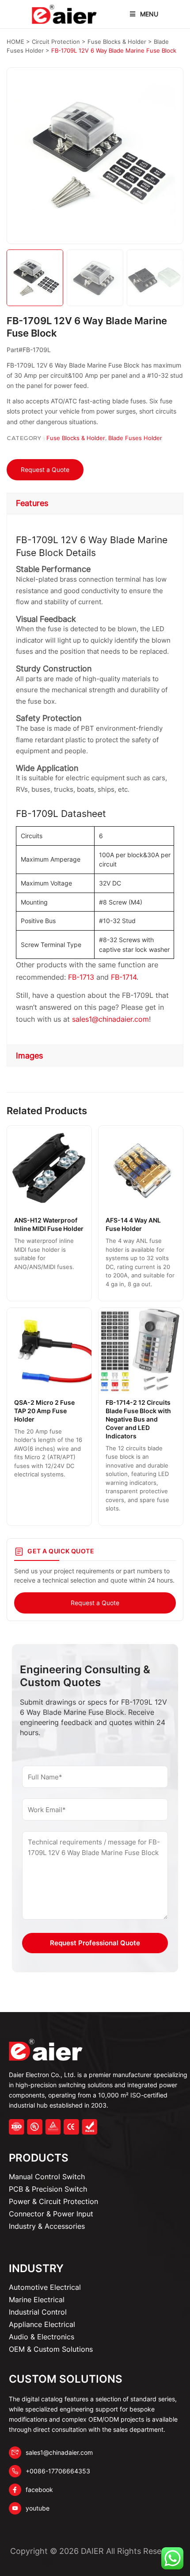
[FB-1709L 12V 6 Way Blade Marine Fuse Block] (95, 156)
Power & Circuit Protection (53, 2201)
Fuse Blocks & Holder (76, 438)
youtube (38, 2508)
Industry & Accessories (47, 2226)
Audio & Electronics (42, 2337)
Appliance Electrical (42, 2324)
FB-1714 (124, 977)
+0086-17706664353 (58, 2471)
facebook (39, 2490)
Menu (149, 14)
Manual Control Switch (47, 2177)
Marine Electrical (37, 2300)
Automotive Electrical (45, 2287)
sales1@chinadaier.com (110, 1019)
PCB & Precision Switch (48, 2189)
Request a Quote (45, 470)
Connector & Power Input (51, 2214)
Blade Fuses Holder (135, 438)
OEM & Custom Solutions (51, 2349)
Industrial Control (38, 2312)
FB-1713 (81, 977)
